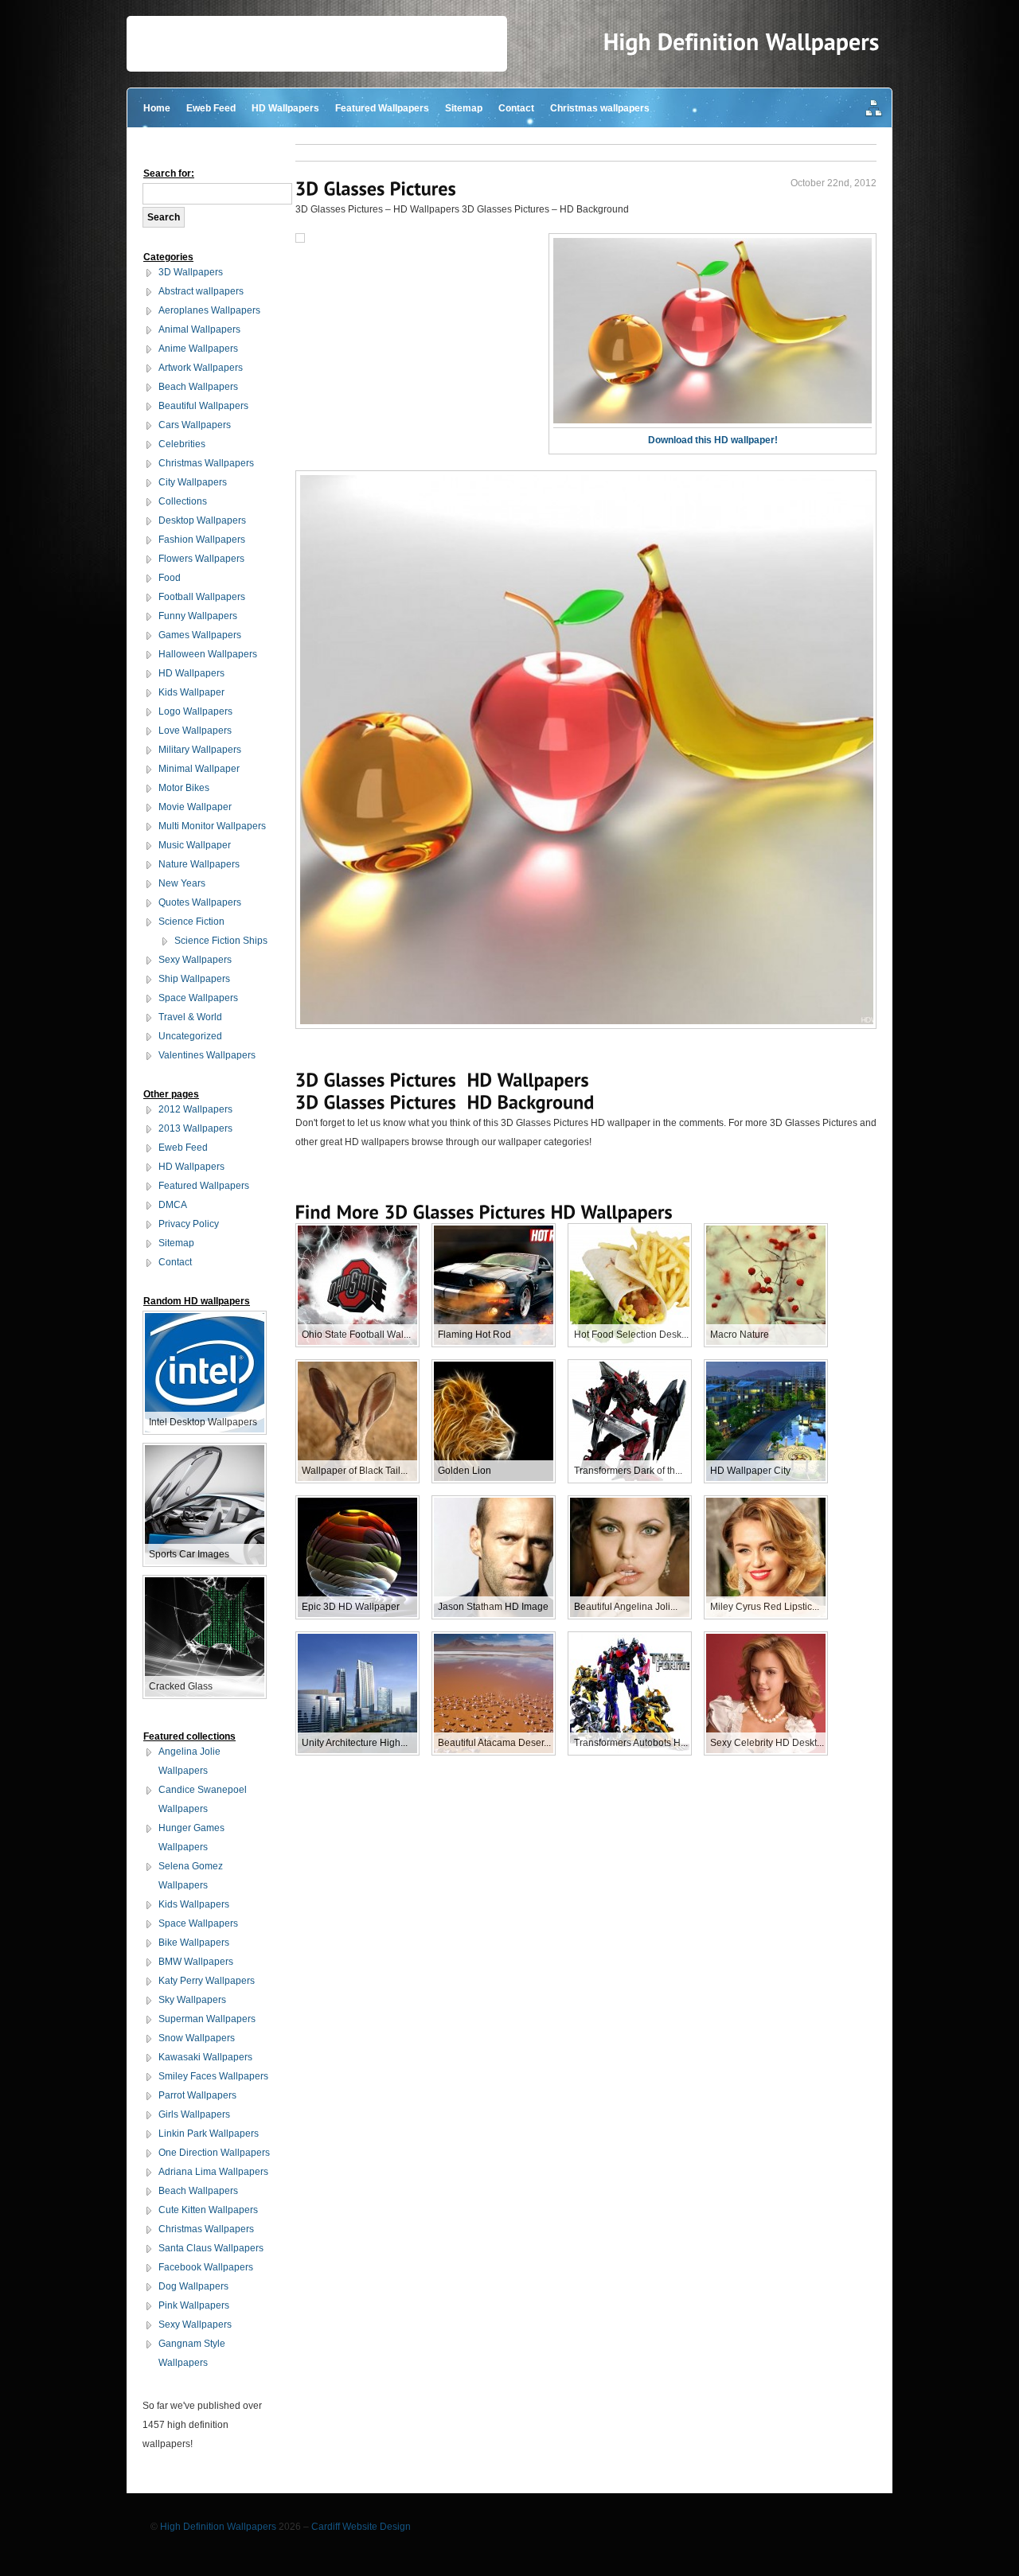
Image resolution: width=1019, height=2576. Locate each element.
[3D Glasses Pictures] (376, 188)
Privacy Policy (189, 1224)
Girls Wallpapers (194, 2114)
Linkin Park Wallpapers (209, 2134)
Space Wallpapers (198, 998)
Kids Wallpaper (191, 692)
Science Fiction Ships (221, 941)
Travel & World (190, 1017)
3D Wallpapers (191, 272)
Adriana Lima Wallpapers (213, 2172)
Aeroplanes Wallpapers (209, 310)
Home (157, 108)
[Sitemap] (874, 109)
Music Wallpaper (195, 845)
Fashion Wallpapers (202, 540)
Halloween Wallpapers (208, 654)
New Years (182, 883)
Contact (516, 108)
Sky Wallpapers (192, 2000)
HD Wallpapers (285, 108)
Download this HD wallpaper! (713, 440)
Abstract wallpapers (201, 291)
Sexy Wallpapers (195, 960)
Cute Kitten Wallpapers (208, 2210)
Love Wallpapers (195, 731)
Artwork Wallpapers (201, 368)
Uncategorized (190, 1036)
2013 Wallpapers (195, 1128)
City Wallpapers (193, 482)
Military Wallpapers (200, 750)
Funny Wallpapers (198, 616)
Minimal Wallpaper (199, 769)
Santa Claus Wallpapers (211, 2248)
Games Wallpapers (200, 635)
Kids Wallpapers (194, 1904)
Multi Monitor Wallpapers (212, 826)
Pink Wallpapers (194, 2305)
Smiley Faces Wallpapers (213, 2076)
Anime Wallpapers (198, 349)
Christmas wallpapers (600, 108)
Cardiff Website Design (361, 2527)
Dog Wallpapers (193, 2286)
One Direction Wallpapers (214, 2153)
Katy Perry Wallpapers (207, 1981)
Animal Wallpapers (199, 329)
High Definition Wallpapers (218, 2527)
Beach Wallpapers (198, 387)
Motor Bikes (184, 788)
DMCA (173, 1205)
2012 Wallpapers (195, 1109)
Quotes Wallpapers (200, 902)
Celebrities (182, 444)
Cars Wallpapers (195, 425)
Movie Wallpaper (195, 807)
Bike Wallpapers (194, 1943)
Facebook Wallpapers (206, 2267)
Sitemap (464, 108)
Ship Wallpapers (194, 979)
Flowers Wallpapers (201, 559)
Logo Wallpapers (195, 711)
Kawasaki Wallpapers (205, 2057)
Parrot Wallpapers (197, 2095)
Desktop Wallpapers (202, 520)
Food (170, 578)
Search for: (169, 173)
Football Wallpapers (202, 597)
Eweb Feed (211, 108)
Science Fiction (191, 922)
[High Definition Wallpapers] (742, 42)
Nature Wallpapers (199, 864)
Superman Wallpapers (207, 2019)
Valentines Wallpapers (207, 1055)
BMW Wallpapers (196, 1962)
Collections (183, 501)
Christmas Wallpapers (206, 463)
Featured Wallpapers (382, 108)
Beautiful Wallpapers (203, 406)
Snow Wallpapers (197, 2038)
